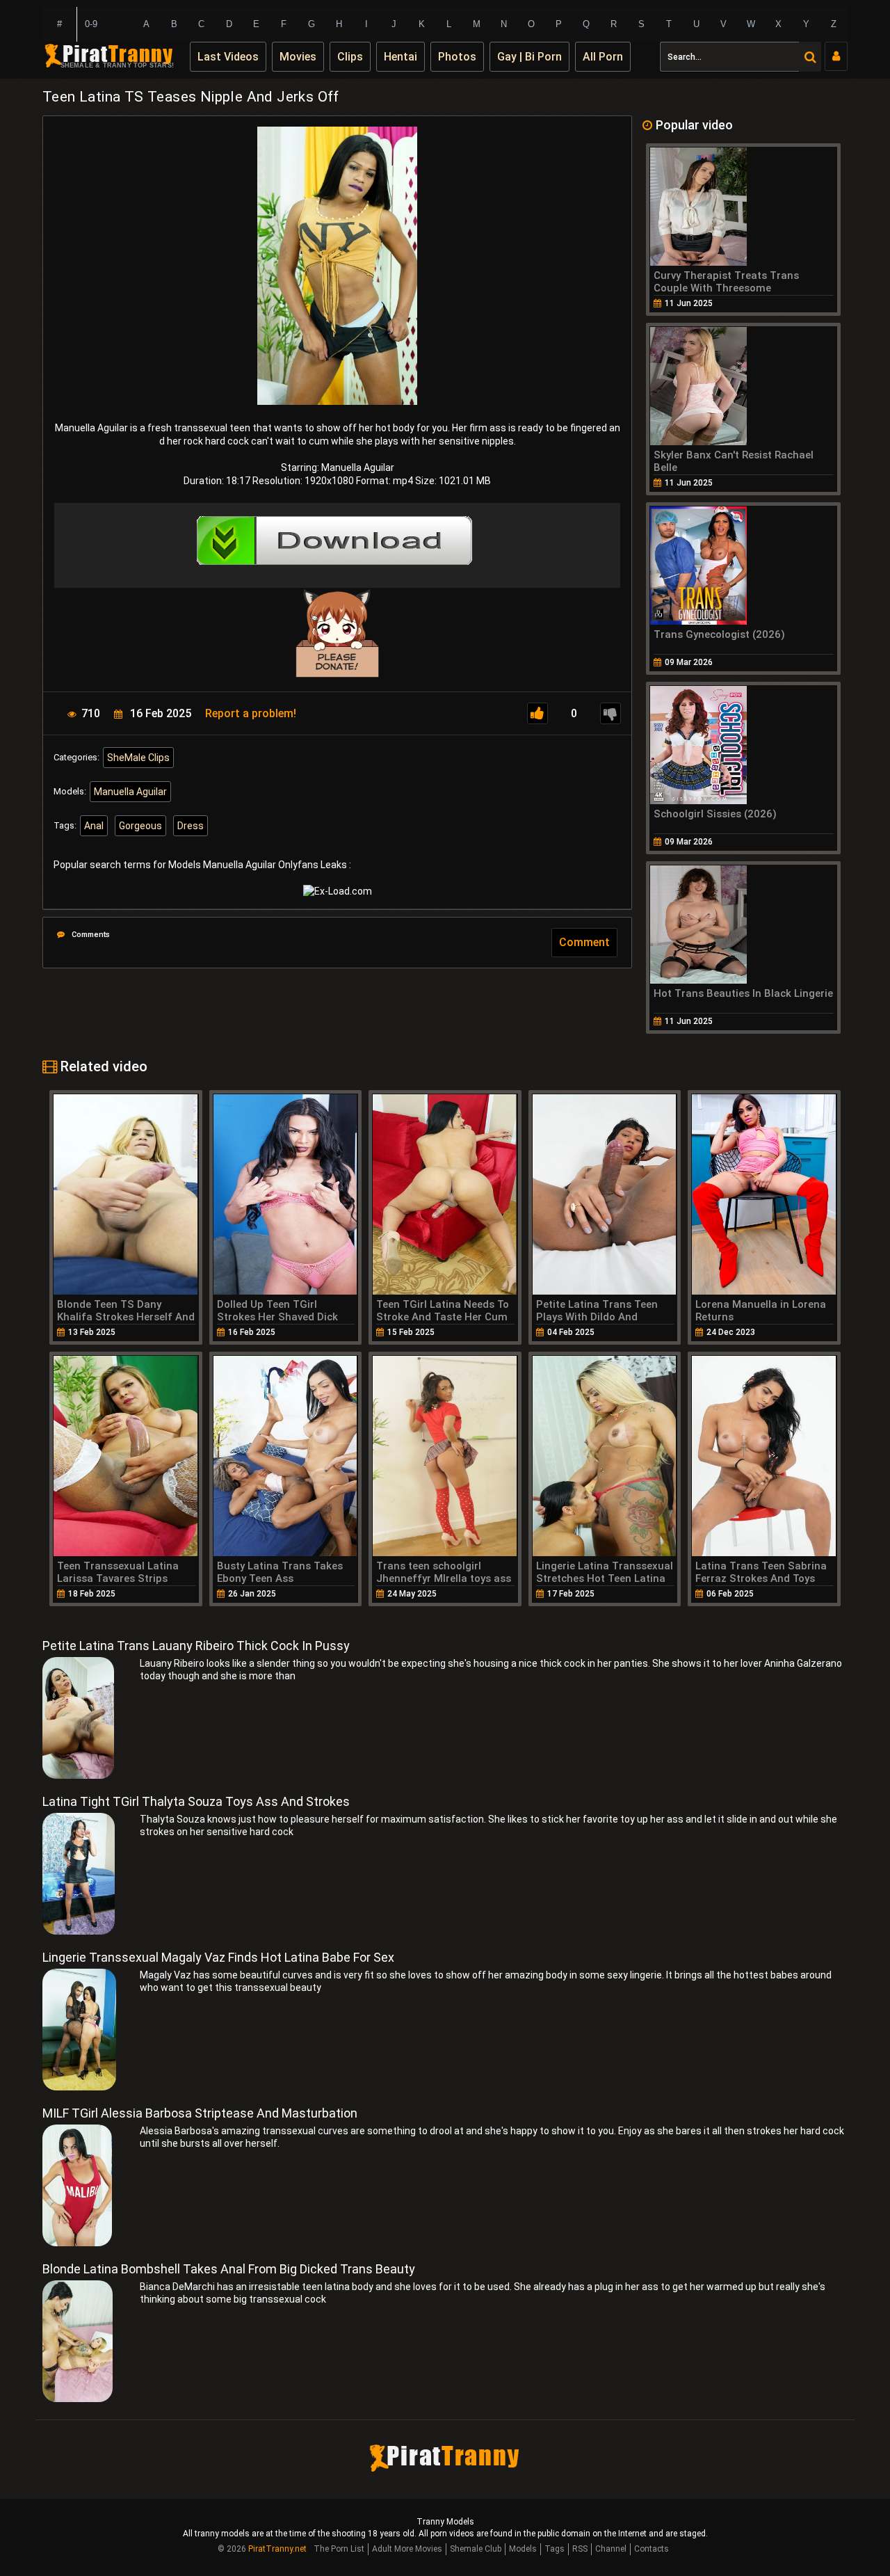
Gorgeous (140, 826)
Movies (298, 57)
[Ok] (537, 713)
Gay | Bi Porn (529, 57)
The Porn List (339, 2549)
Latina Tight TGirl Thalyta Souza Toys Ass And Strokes (196, 1801)
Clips (350, 57)
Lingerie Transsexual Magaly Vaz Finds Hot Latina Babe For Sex (218, 1957)
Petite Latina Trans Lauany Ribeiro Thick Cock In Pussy (196, 1646)
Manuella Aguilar (130, 792)
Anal (94, 826)
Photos (457, 57)
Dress (191, 826)
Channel (611, 2549)
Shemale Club (476, 2549)
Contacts (652, 2549)
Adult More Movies (407, 2549)
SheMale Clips (138, 758)
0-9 (91, 24)
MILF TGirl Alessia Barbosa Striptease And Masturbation (200, 2113)
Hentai (400, 57)
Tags (555, 2549)
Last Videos (228, 57)
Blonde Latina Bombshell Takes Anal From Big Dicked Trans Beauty (229, 2269)
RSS (580, 2549)
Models (523, 2549)
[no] (610, 713)
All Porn (603, 57)
